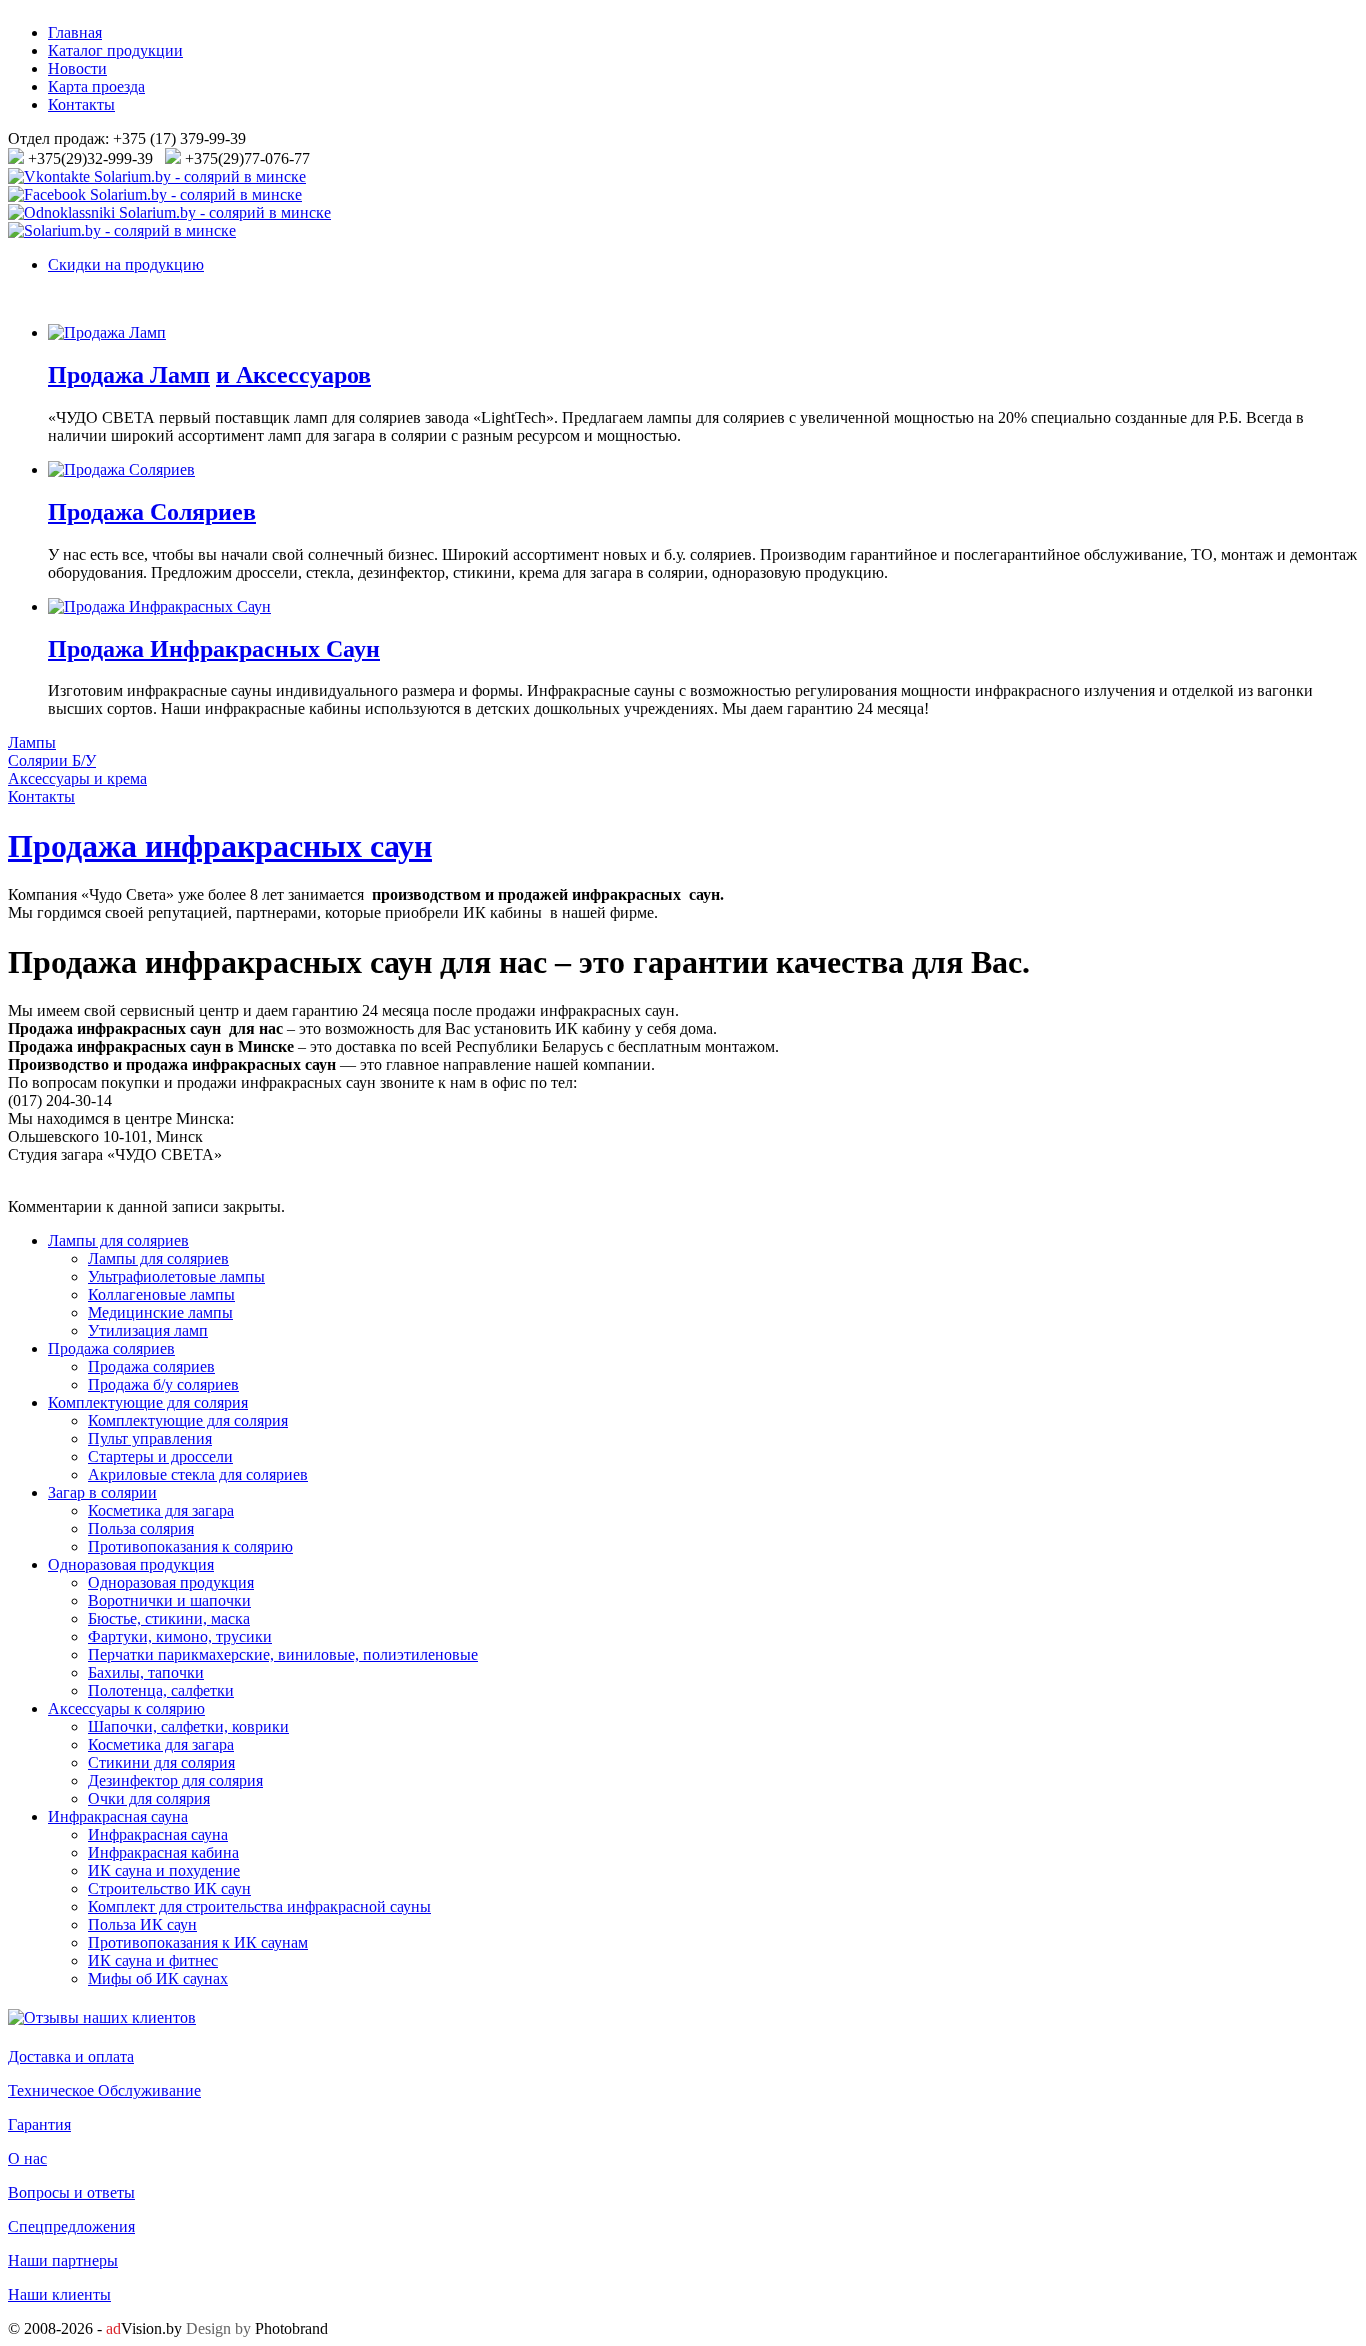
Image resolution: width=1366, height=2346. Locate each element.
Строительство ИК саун (169, 1888)
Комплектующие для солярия (148, 1402)
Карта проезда (96, 86)
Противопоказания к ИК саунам (198, 1942)
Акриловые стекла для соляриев (198, 1474)
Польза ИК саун (142, 1924)
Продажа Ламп (129, 375)
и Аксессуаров (293, 375)
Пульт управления (150, 1438)
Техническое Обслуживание (104, 2090)
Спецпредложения (71, 2226)
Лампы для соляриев (118, 1240)
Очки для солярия (149, 1798)
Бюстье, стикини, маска (169, 1618)
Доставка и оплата (71, 2056)
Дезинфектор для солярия (175, 1780)
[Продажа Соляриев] (121, 469)
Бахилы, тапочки (146, 1672)
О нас (27, 2158)
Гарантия (39, 2124)
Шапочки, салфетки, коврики (188, 1726)
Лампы (32, 742)
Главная (75, 32)
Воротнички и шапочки (169, 1600)
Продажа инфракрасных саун (220, 846)
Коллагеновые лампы (161, 1294)
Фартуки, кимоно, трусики (180, 1636)
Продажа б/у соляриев (163, 1384)
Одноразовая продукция (131, 1564)
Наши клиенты (59, 2294)
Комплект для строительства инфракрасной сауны (259, 1906)
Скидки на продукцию (126, 264)
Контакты (81, 104)
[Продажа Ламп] (107, 332)
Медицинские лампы (160, 1312)
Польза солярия (141, 1528)
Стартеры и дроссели (160, 1456)
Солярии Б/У (52, 760)
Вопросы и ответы (71, 2192)
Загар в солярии (102, 1492)
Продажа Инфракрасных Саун (214, 649)
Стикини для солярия (161, 1762)
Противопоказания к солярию (190, 1546)
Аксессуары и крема (77, 778)
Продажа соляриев (111, 1348)
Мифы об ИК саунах (158, 1978)
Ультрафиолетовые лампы (176, 1276)
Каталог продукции (115, 50)
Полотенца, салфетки (161, 1690)
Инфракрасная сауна (118, 1816)
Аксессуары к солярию (126, 1708)
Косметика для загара (161, 1510)
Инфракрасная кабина (163, 1852)
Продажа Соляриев (152, 512)
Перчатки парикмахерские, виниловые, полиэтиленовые (283, 1654)
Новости (77, 68)
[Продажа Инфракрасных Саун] (159, 606)
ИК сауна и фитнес (153, 1960)
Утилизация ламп (148, 1330)
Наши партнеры (63, 2260)
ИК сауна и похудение (164, 1870)
